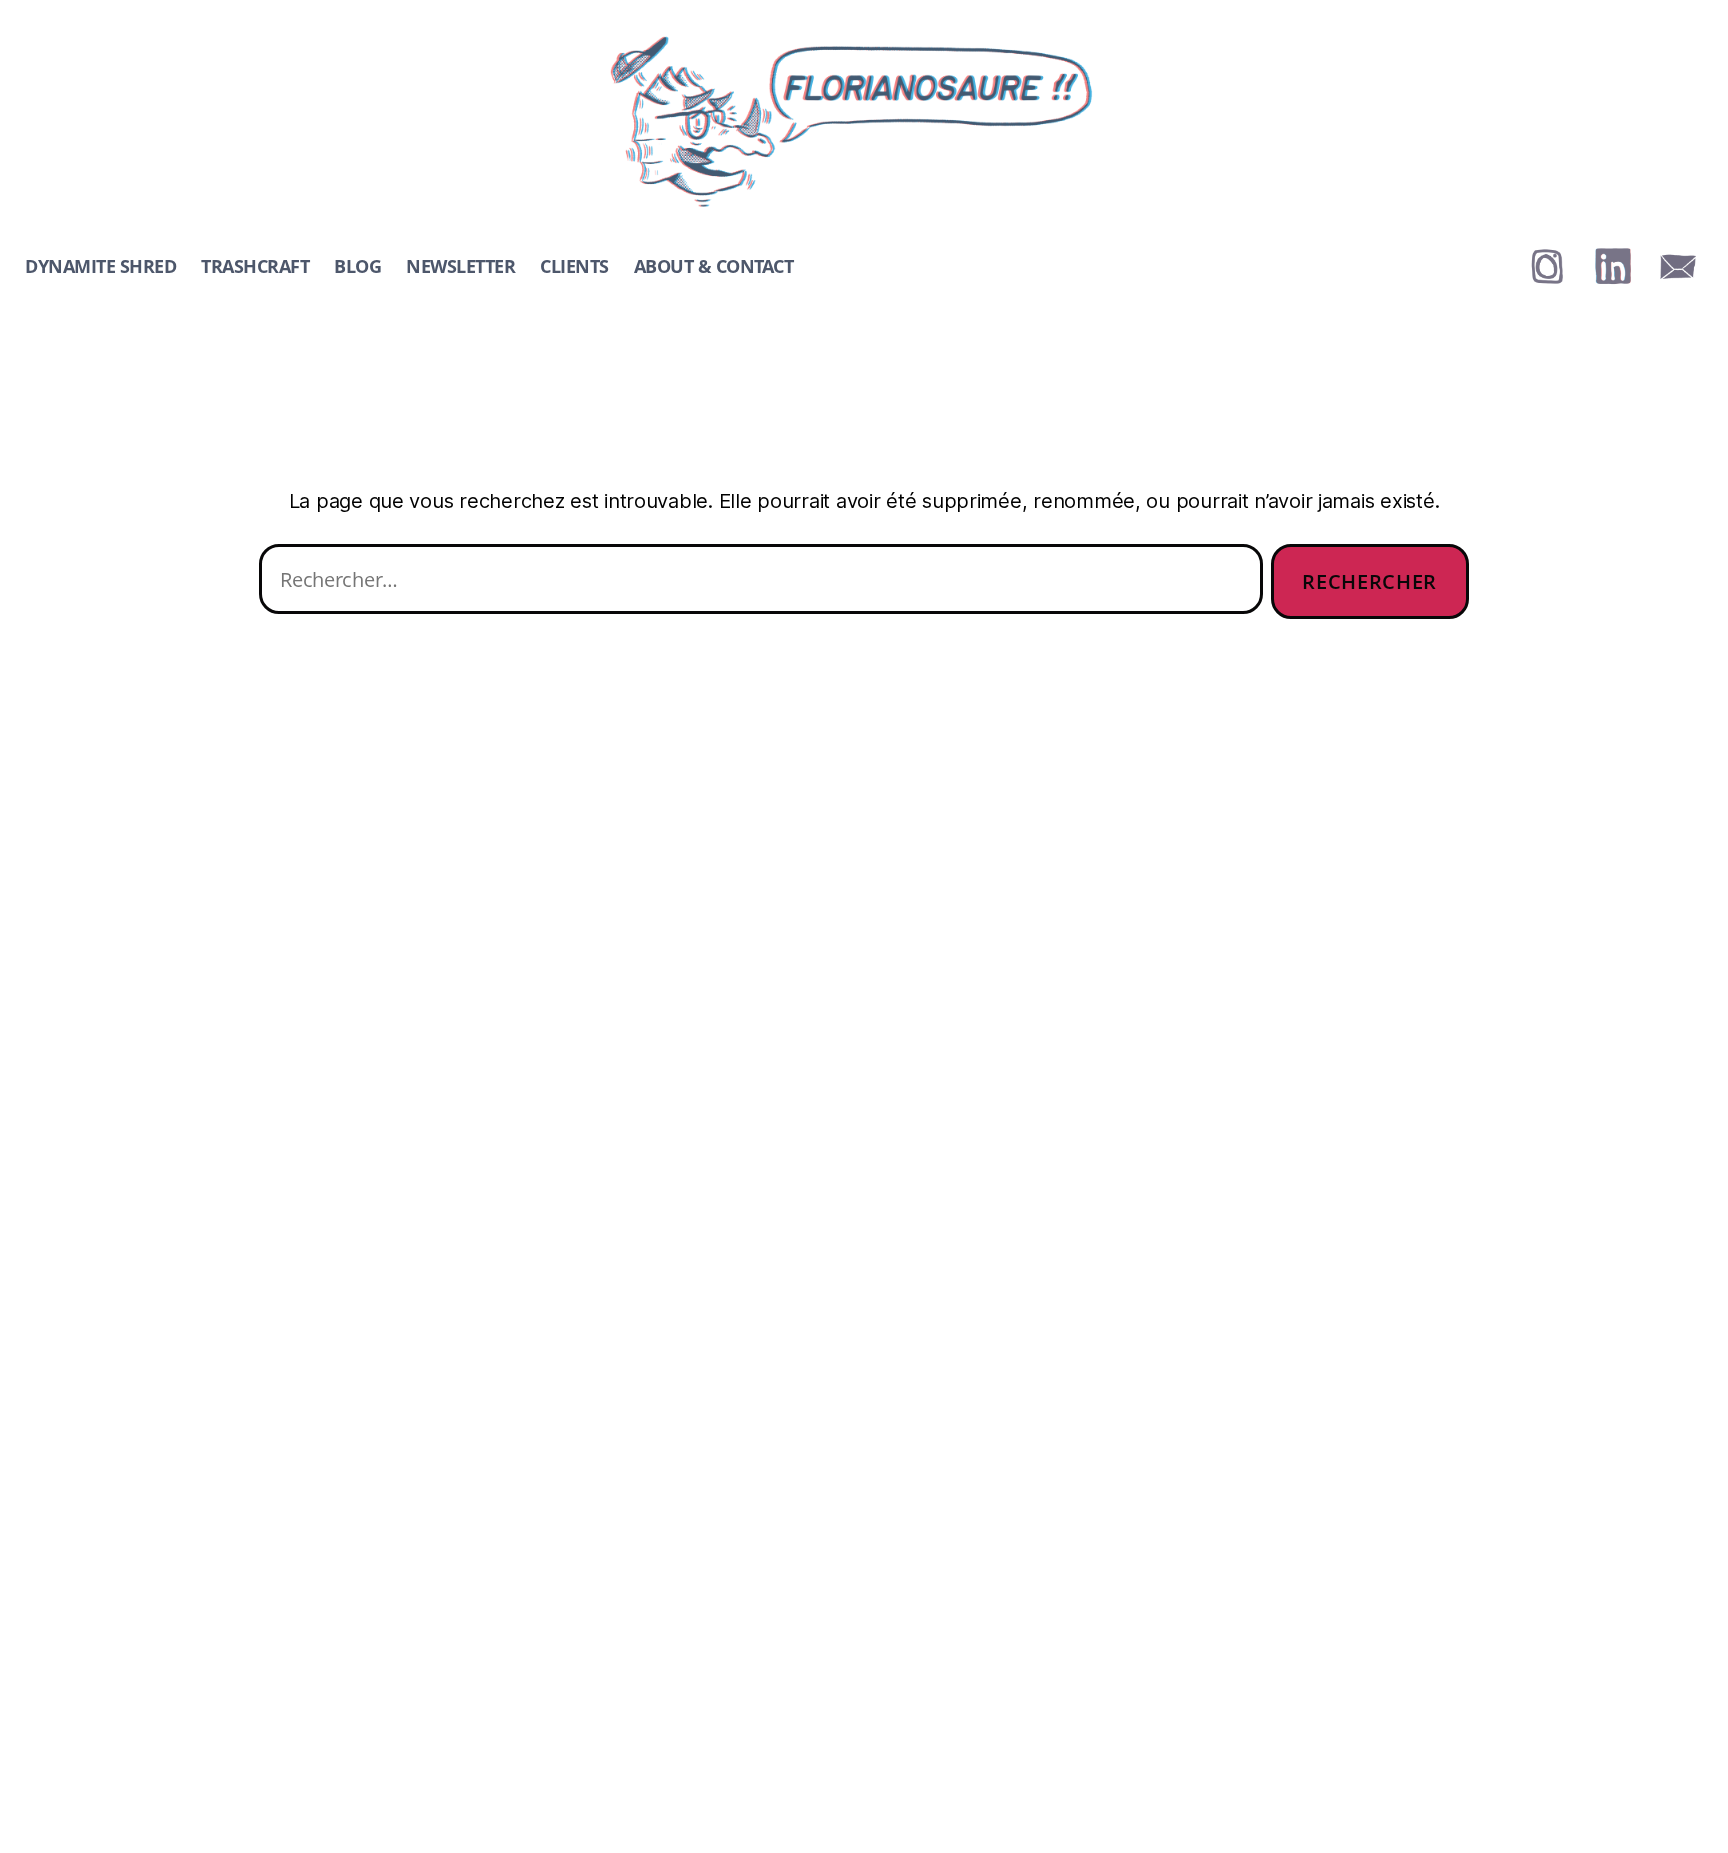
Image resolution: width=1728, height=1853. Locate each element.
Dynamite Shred (100, 267)
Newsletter (460, 267)
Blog (357, 267)
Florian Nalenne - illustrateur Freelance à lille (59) (834, 42)
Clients (574, 267)
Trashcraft (255, 267)
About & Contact (714, 267)
